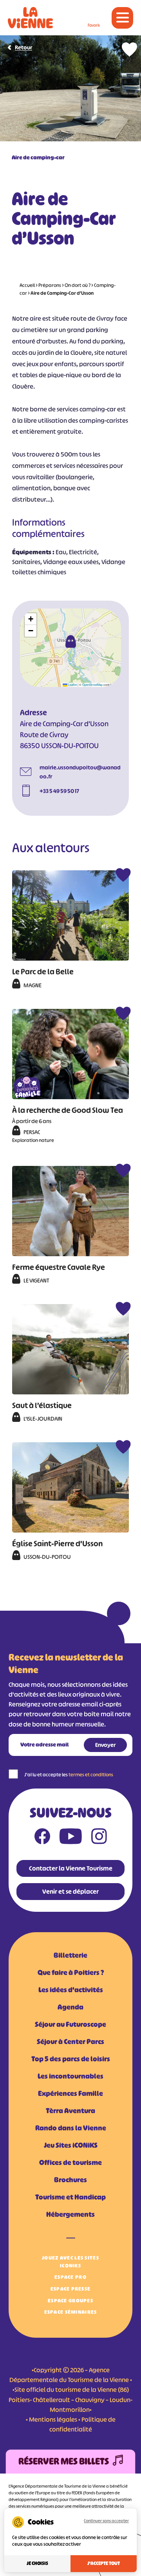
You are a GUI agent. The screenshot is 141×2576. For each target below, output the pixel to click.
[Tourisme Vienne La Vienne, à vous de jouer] (30, 18)
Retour (23, 47)
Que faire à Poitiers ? (71, 1973)
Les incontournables (70, 2076)
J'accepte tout (104, 2563)
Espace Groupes (70, 2301)
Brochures (70, 2180)
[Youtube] (71, 1838)
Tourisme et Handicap (70, 2197)
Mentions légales (53, 2419)
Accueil (27, 285)
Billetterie (70, 1955)
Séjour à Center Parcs (70, 2042)
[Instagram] (99, 1838)
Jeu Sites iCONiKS (71, 2145)
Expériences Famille (70, 2094)
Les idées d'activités (71, 1990)
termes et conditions (91, 1775)
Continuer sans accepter (106, 2521)
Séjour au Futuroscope (70, 2024)
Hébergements (70, 2214)
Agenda (70, 2007)
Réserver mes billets (64, 2461)
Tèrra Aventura (70, 2111)
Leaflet (72, 684)
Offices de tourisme (70, 2163)
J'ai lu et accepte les (69, 1775)
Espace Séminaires (71, 2312)
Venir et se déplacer (70, 1891)
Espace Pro (70, 2277)
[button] (70, 641)
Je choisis (37, 2563)
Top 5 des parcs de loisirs (71, 2059)
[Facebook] (42, 1838)
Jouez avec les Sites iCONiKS (70, 2262)
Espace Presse (71, 2289)
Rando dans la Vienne (71, 2128)
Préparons (50, 285)
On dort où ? (78, 285)
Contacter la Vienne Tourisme (71, 1868)
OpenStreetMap (92, 684)
